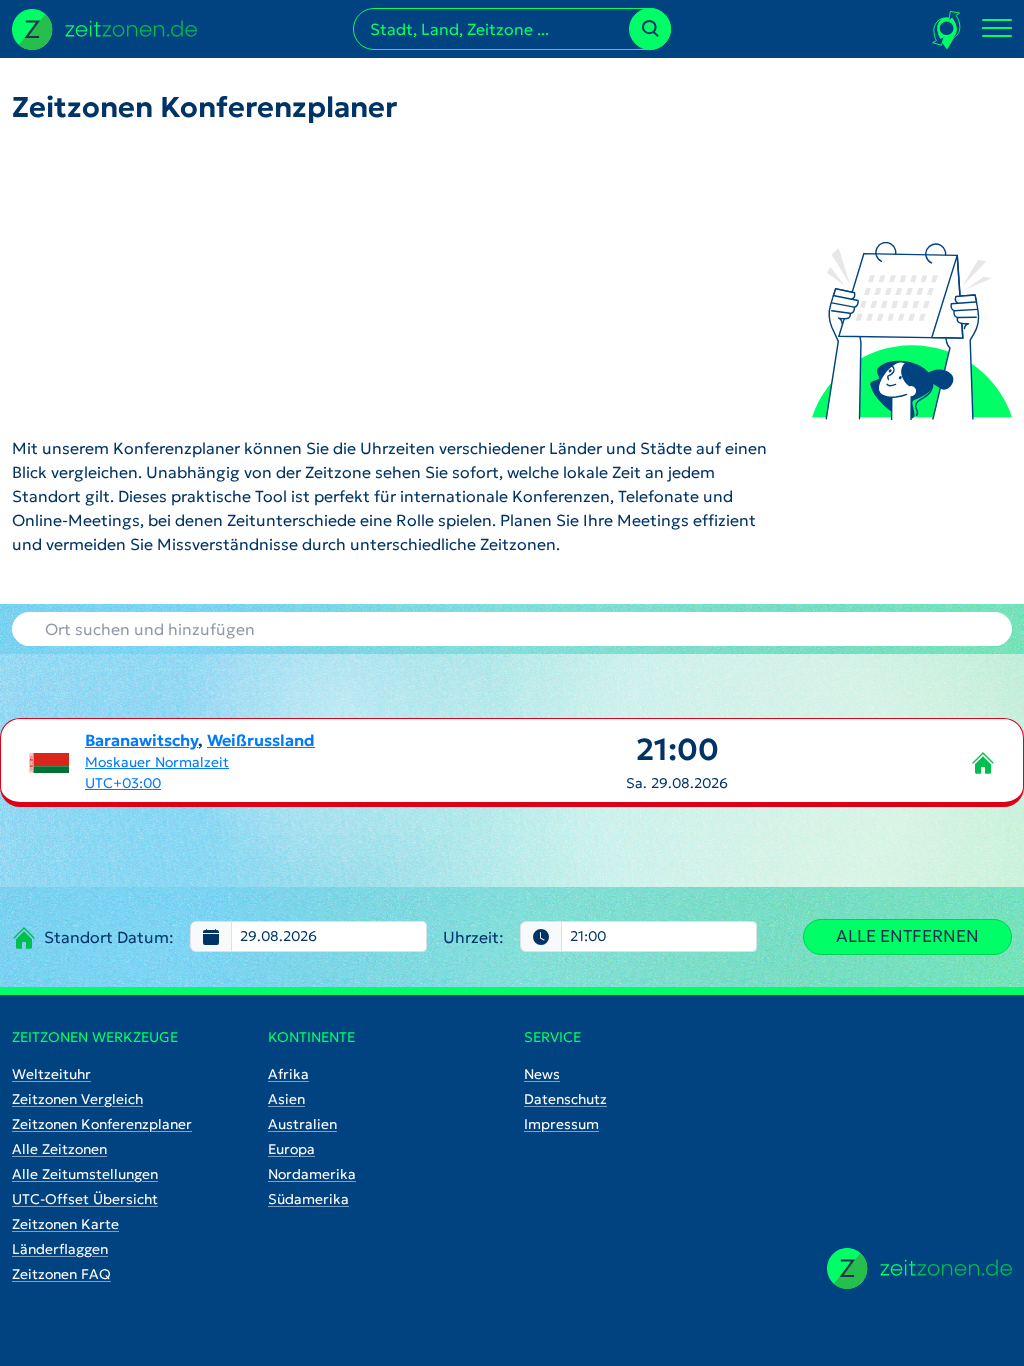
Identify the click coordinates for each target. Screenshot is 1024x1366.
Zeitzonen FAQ (61, 1274)
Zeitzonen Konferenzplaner (102, 1124)
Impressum (561, 1124)
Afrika (288, 1074)
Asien (286, 1099)
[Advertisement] (396, 280)
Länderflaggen (60, 1249)
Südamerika (308, 1199)
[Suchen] (650, 29)
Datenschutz (565, 1099)
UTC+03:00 (123, 783)
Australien (302, 1124)
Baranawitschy (141, 740)
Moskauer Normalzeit (157, 762)
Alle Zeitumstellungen (85, 1174)
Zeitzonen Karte (65, 1224)
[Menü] (997, 29)
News (542, 1074)
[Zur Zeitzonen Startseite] (104, 27)
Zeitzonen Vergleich (77, 1099)
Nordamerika (312, 1174)
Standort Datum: (109, 937)
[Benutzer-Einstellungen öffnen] (947, 29)
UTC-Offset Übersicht (85, 1199)
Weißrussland (261, 740)
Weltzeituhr (51, 1074)
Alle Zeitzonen (59, 1149)
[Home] (919, 1268)
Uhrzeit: (473, 937)
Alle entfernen (907, 936)
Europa (291, 1149)
